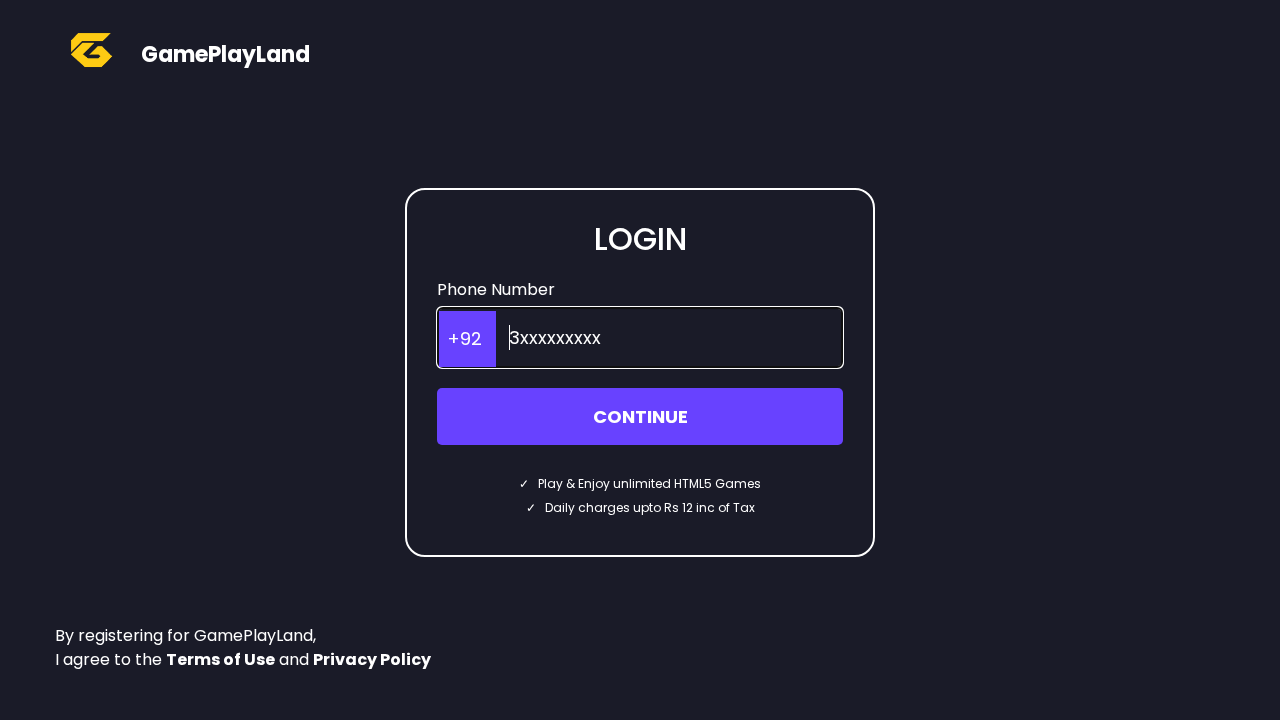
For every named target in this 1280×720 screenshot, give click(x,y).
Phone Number (496, 289)
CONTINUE (640, 416)
